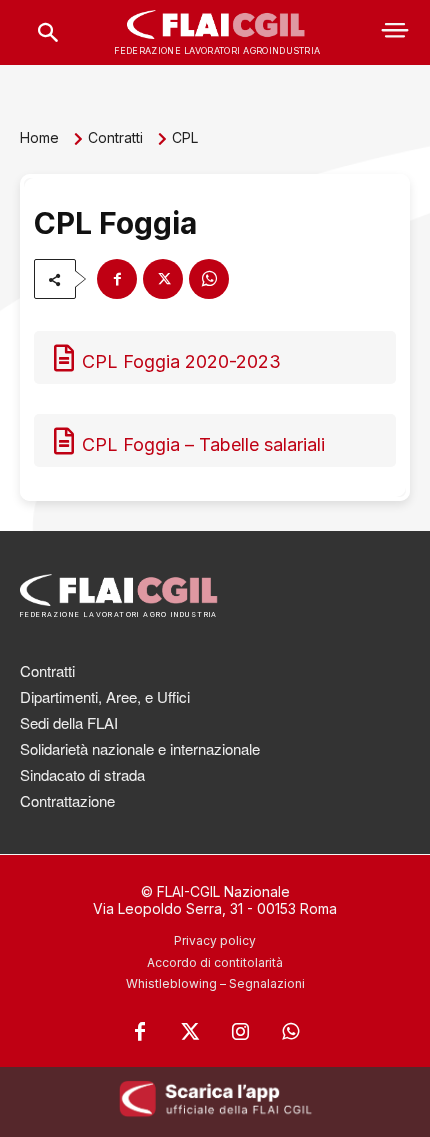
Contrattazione (67, 800)
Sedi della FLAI (69, 722)
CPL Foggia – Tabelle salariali (203, 444)
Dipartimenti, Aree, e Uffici (105, 696)
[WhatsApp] (209, 279)
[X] (163, 279)
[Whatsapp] (290, 1032)
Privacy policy (215, 940)
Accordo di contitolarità (215, 962)
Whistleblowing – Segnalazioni (215, 983)
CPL (185, 137)
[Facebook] (117, 279)
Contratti (115, 137)
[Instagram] (240, 1032)
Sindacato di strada (82, 774)
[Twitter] (190, 1032)
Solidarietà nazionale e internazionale (140, 748)
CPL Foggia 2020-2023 (181, 361)
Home (39, 137)
